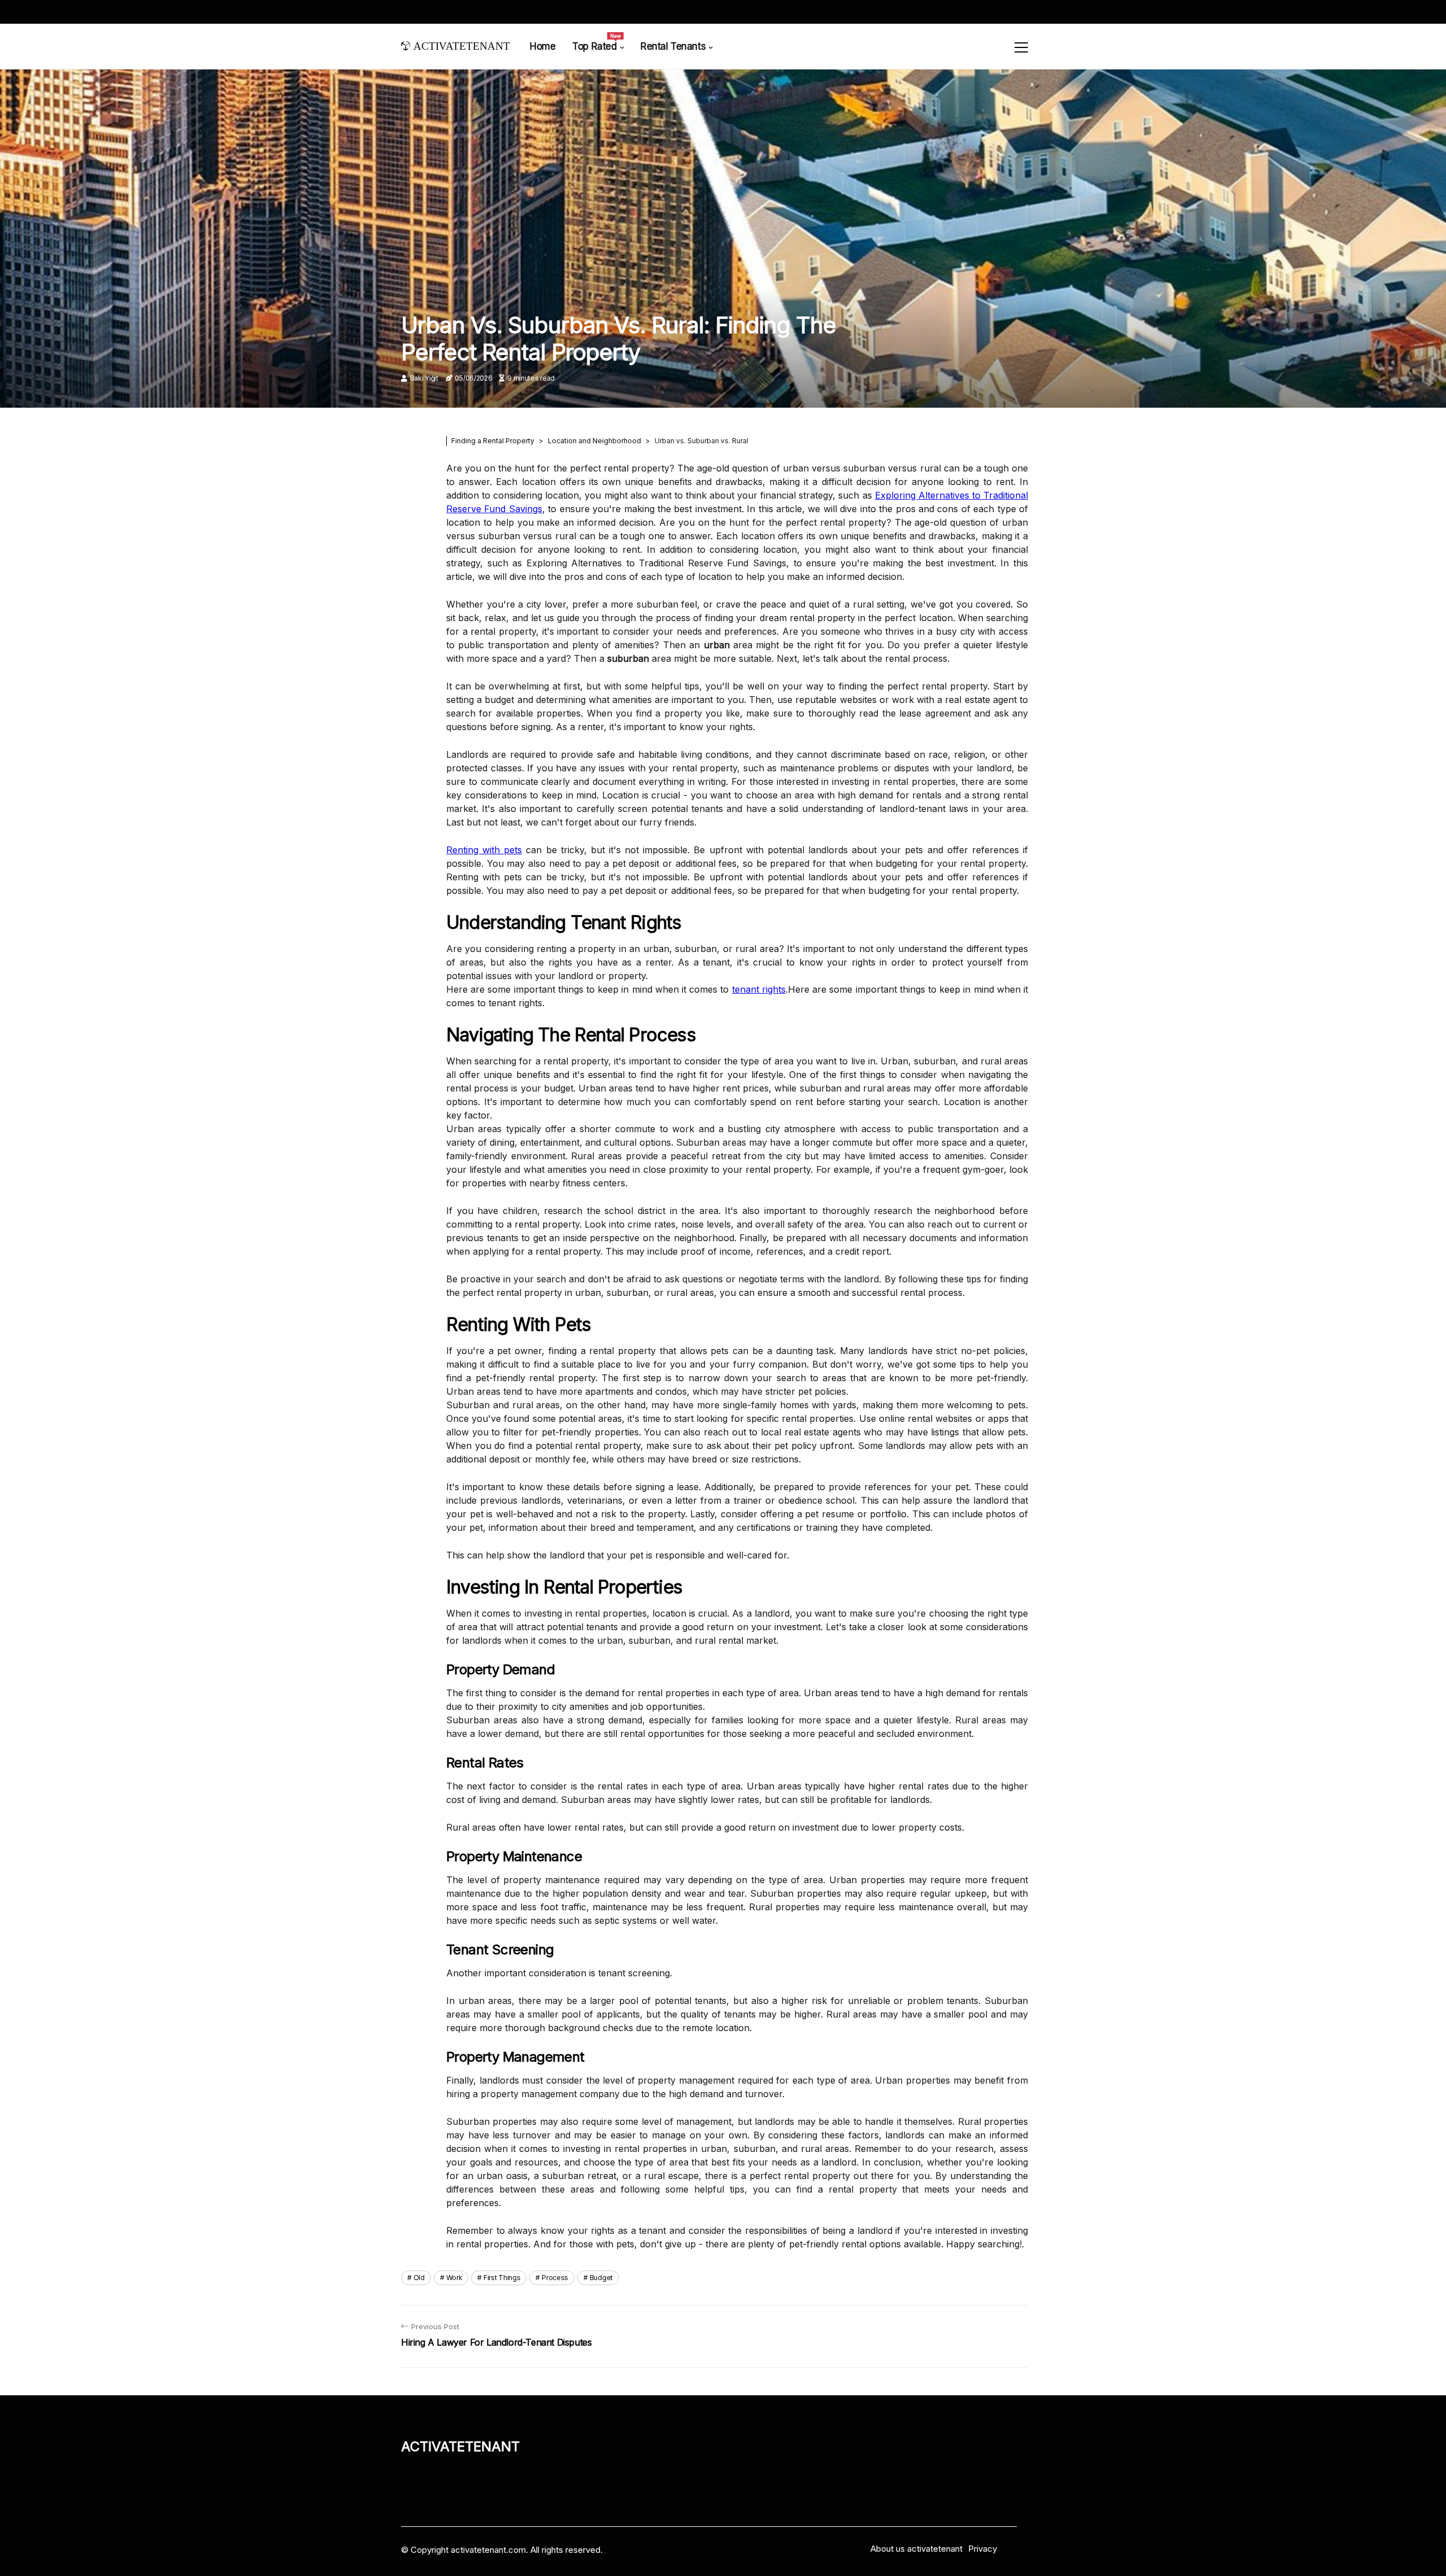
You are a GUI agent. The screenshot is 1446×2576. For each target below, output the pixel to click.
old (419, 2278)
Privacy (983, 2549)
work (454, 2278)
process (555, 2278)
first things (502, 2278)
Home (543, 46)
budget (601, 2278)
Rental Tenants (673, 46)
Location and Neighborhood (594, 441)
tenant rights (759, 989)
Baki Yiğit (424, 378)
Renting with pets (484, 850)
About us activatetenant (916, 2549)
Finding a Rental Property (493, 441)
